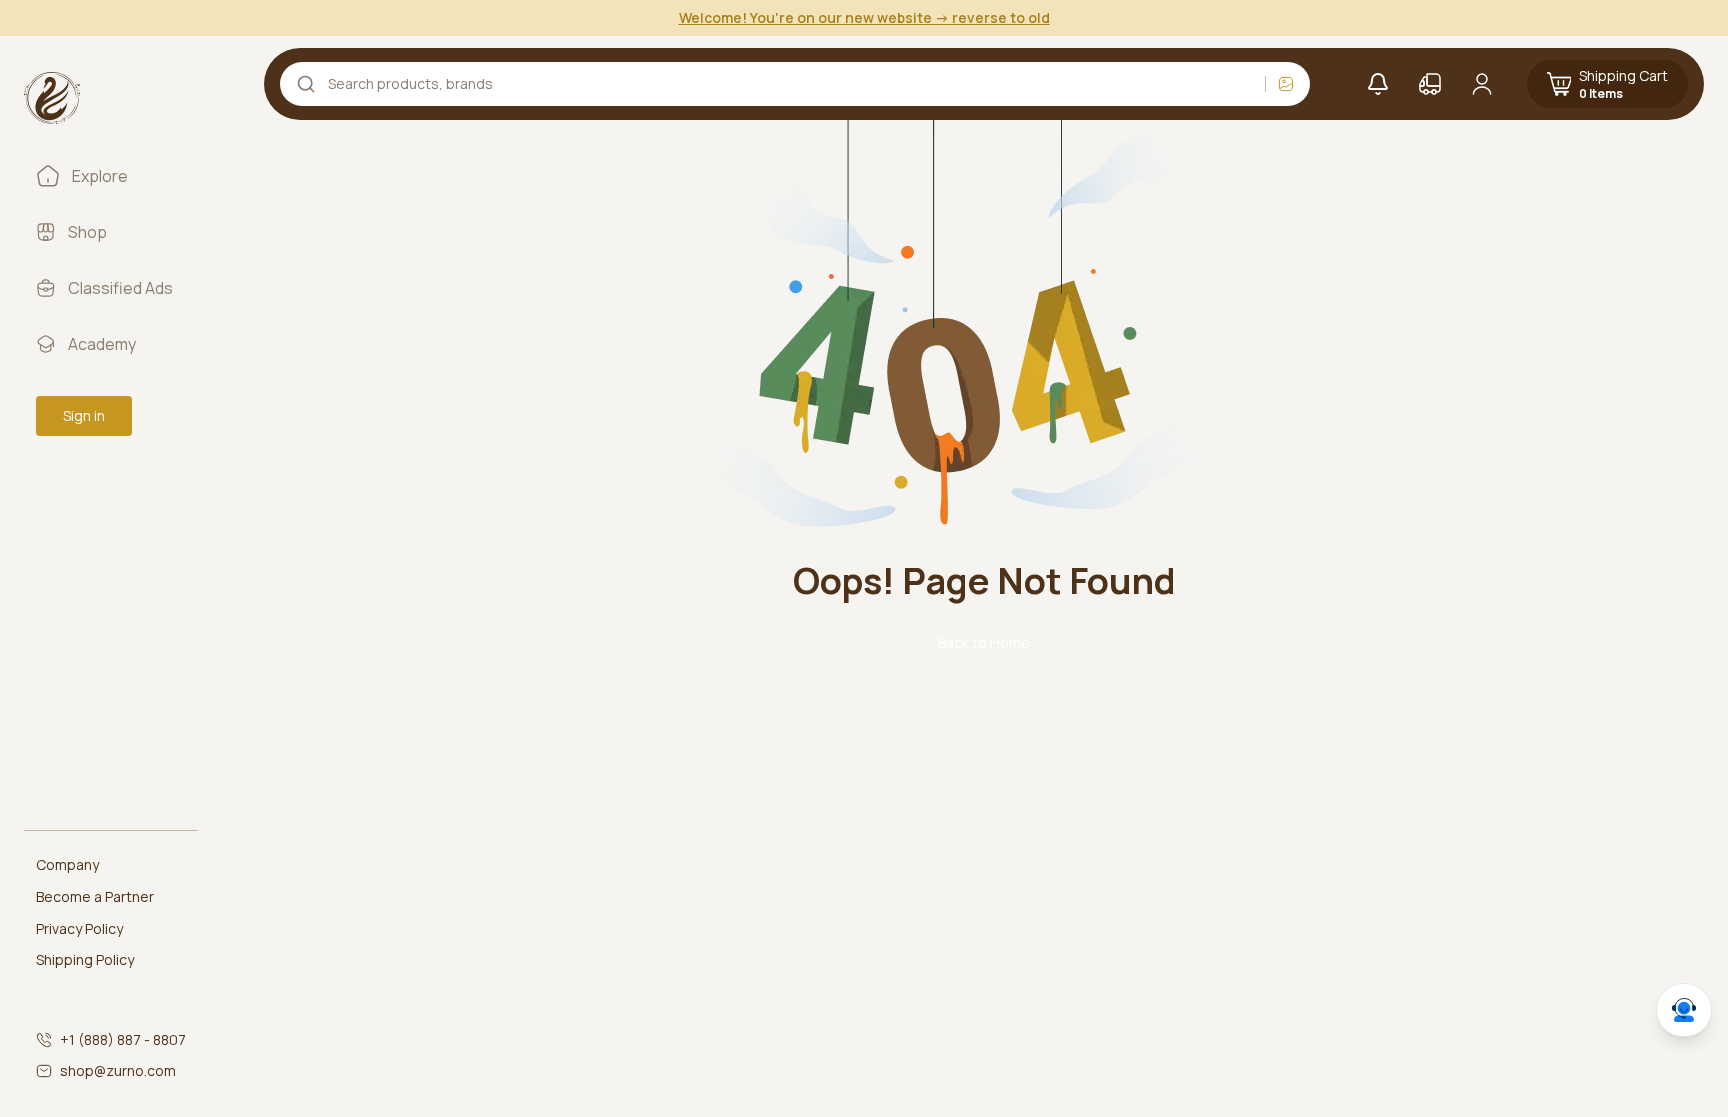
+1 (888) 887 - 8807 (123, 1039)
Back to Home (984, 642)
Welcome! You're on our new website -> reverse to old (864, 17)
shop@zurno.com (118, 1070)
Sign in (84, 415)
